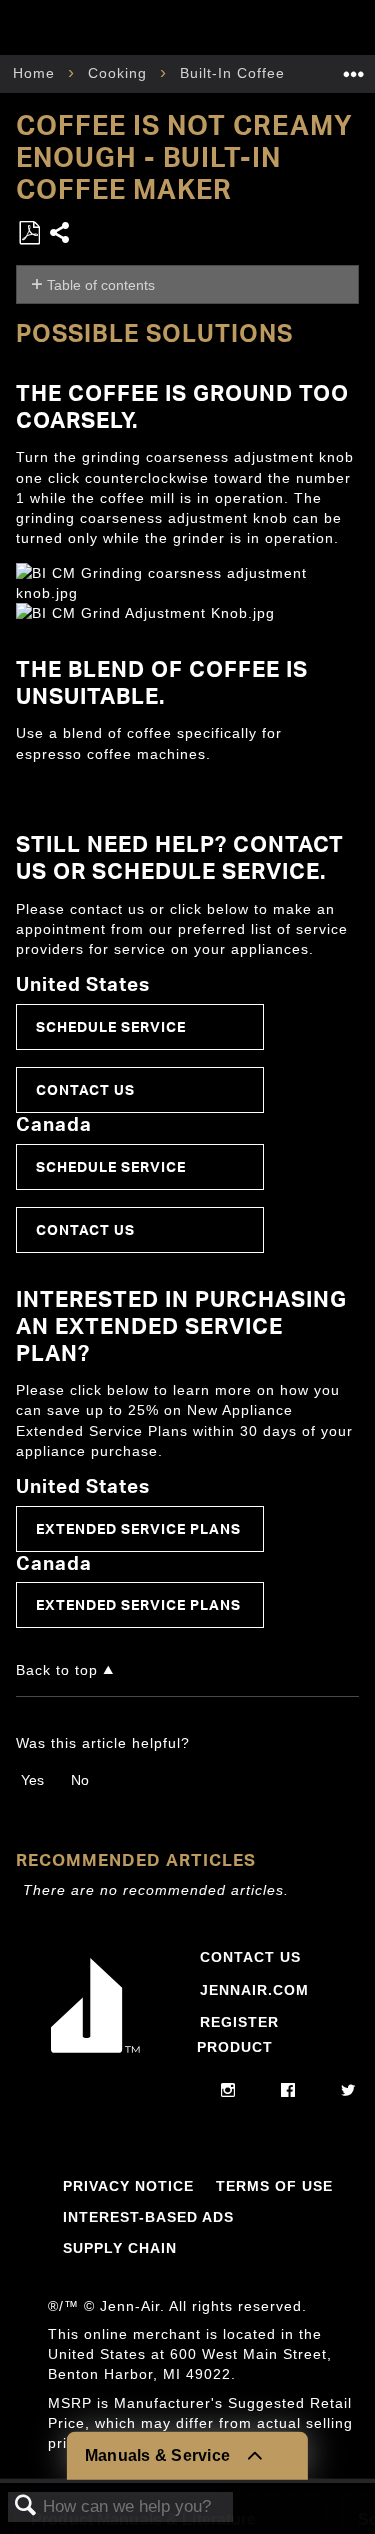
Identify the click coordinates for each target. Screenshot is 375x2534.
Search (26, 2506)
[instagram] (228, 2091)
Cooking (120, 73)
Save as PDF (29, 233)
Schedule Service (111, 1026)
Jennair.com (254, 1990)
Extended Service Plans (138, 1528)
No (80, 1780)
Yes (32, 1780)
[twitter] (348, 2091)
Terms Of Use (274, 2186)
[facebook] (288, 2091)
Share (60, 234)
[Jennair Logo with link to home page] (95, 2057)
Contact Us (85, 1089)
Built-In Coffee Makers (264, 73)
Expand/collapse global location (354, 67)
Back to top (57, 1670)
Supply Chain (120, 2248)
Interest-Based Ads (148, 2217)
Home (36, 73)
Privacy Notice (128, 2186)
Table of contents (101, 285)
